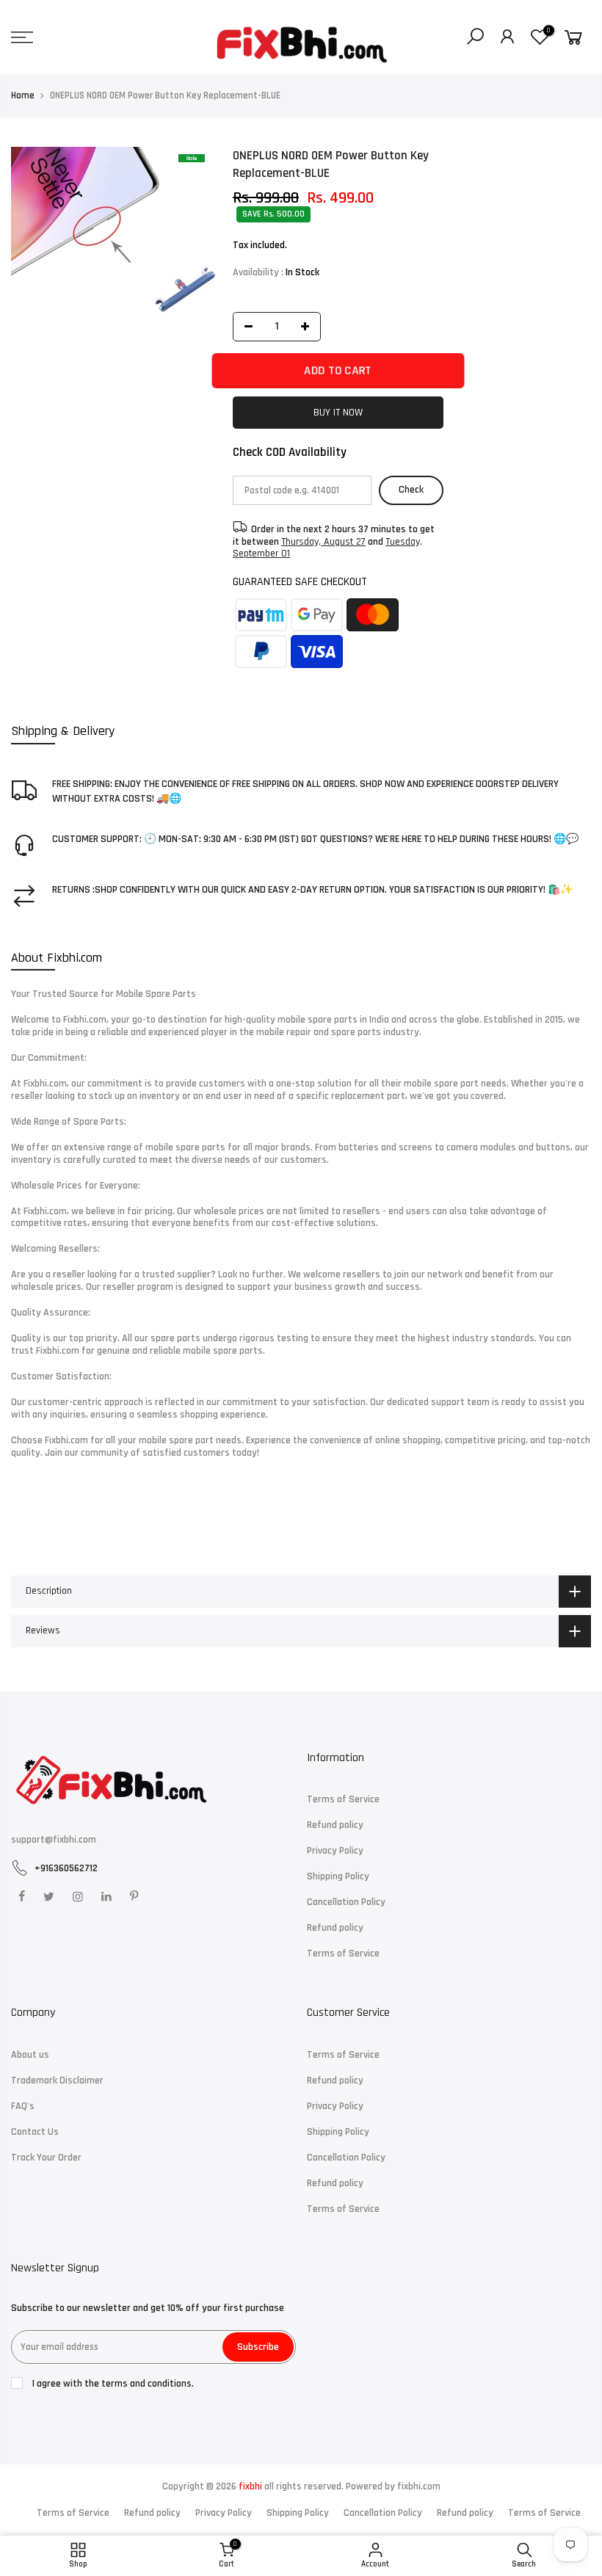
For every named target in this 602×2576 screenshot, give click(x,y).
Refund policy (335, 1825)
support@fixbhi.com (54, 1840)
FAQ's (23, 2106)
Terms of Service (343, 1799)
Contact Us (35, 2132)
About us (30, 2055)
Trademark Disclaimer (57, 2080)
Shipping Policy (338, 1876)
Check (411, 490)
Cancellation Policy (346, 1902)
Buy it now (338, 412)
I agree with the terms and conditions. (112, 2384)
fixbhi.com (419, 2486)
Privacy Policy (335, 1851)
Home (23, 95)
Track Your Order (46, 2158)
